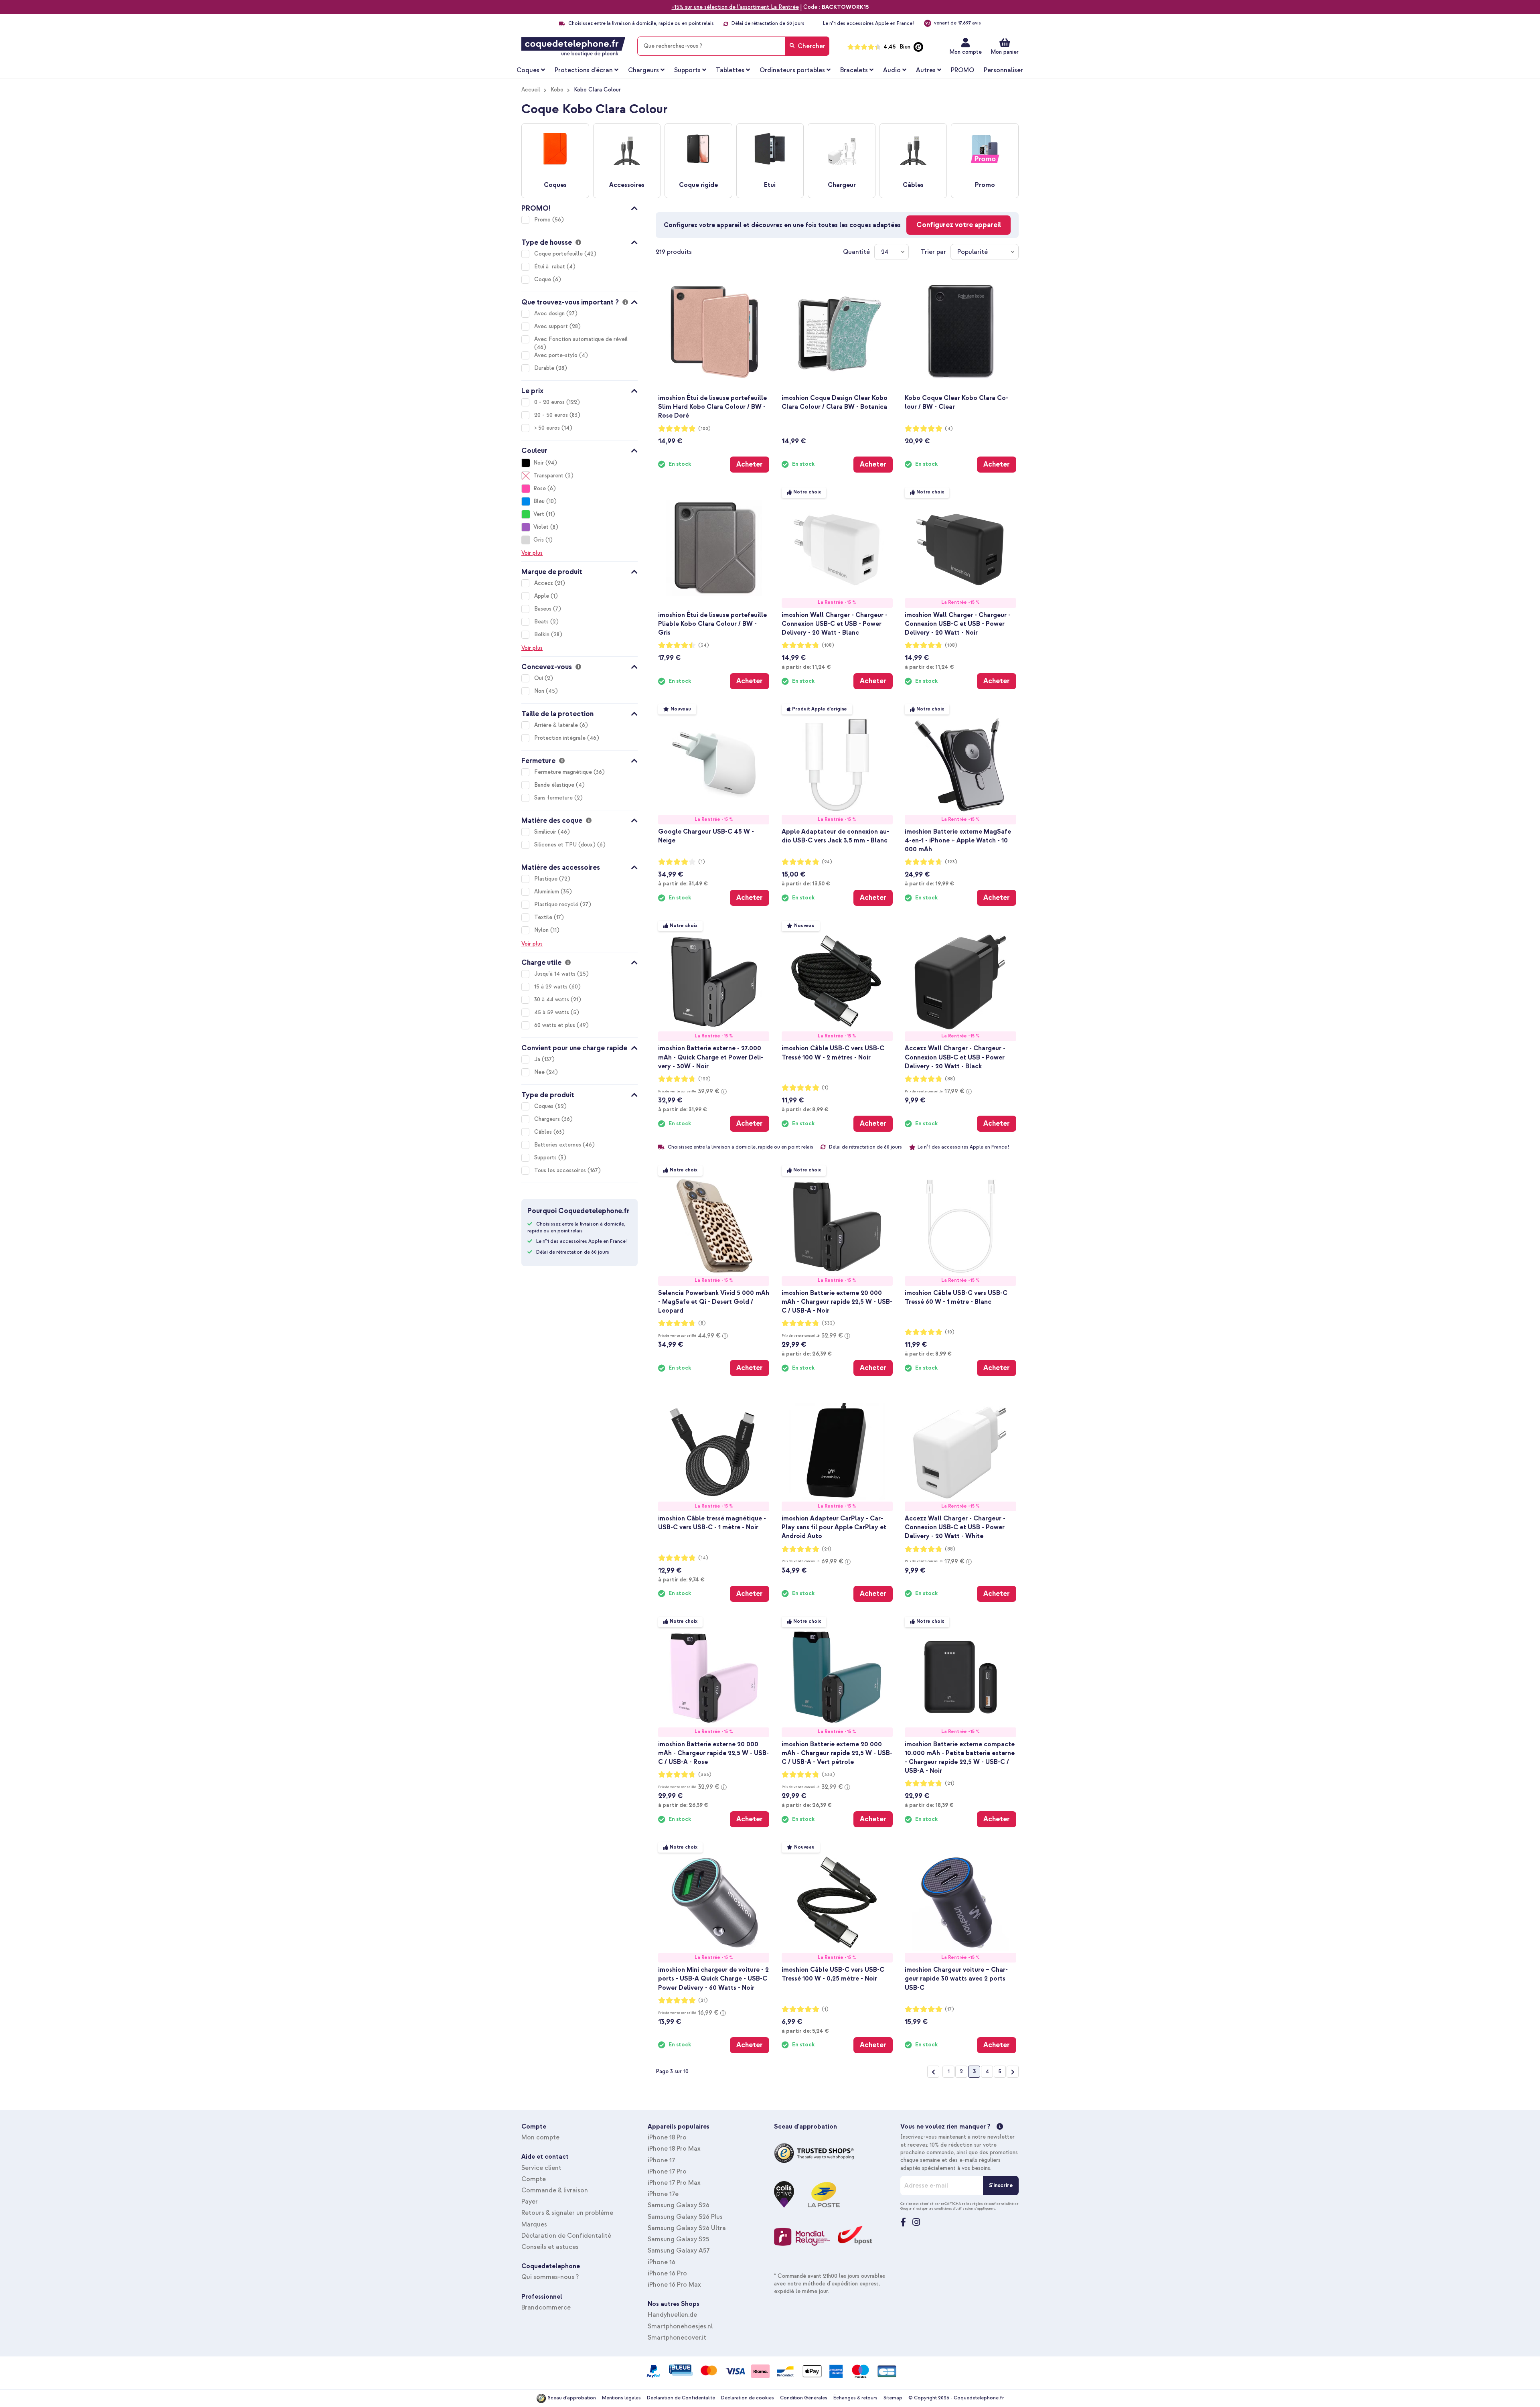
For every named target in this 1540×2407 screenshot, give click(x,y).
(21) (827, 1549)
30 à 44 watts (552, 1000)
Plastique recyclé (557, 904)
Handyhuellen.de (672, 2315)
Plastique (547, 879)
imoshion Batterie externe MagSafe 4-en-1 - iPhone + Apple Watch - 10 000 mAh (958, 840)
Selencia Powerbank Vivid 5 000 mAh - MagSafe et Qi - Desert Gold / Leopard (714, 1302)
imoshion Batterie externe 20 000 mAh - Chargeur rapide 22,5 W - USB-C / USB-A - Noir (837, 1302)
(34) (704, 645)
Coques (545, 1106)
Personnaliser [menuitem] (1003, 70)
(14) (703, 1558)
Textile (544, 917)
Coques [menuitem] (528, 70)
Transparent (548, 476)
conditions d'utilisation (954, 2208)
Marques (534, 2224)
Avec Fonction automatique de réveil (581, 339)
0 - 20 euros (550, 402)
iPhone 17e (663, 2194)
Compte (534, 2179)
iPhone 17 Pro (667, 2172)
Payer (530, 2202)
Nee (540, 1072)
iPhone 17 (661, 2160)
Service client (541, 2168)
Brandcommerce (546, 2308)
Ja (538, 1059)
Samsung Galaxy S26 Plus (685, 2217)
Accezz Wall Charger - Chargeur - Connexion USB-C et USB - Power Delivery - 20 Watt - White (955, 1527)
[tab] (580, 207)
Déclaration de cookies (748, 2398)
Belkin (543, 634)
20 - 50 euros (552, 415)
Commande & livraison (555, 2190)
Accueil (531, 90)
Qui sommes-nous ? (550, 2277)
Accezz (544, 583)
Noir (539, 463)
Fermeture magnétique (564, 772)
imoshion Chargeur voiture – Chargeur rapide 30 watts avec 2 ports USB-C (956, 1979)
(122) (704, 1079)
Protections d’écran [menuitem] (584, 70)
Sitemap (893, 2398)
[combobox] (733, 46)
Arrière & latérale (557, 725)
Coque (543, 279)
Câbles (544, 1132)
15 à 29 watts (552, 987)
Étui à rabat (550, 267)
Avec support (552, 326)
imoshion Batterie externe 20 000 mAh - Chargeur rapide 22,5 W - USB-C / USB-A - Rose (713, 1753)
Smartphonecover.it (677, 2338)
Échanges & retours (855, 2398)
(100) (704, 429)
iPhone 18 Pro (667, 2137)
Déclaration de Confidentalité (566, 2236)
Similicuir (546, 832)
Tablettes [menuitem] (730, 70)
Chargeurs (548, 1119)
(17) (949, 2009)
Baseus (544, 609)
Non (540, 691)
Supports (546, 1158)
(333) (828, 1323)
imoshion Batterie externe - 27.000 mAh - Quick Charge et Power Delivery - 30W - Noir (711, 1057)
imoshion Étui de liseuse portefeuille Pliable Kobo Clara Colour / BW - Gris (712, 624)
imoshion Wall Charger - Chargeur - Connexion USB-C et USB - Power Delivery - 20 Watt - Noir (958, 624)
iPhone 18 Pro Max (674, 2149)
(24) (827, 862)
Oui (539, 678)
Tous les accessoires (561, 1170)
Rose (540, 488)
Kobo (557, 90)
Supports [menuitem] (687, 70)
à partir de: (806, 667)
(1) (702, 862)
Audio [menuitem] (892, 70)
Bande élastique (555, 785)
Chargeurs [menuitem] (643, 70)
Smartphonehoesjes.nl (680, 2326)
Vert (539, 514)
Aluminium (547, 892)
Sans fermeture (554, 798)
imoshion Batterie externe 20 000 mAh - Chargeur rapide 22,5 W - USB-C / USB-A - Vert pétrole (837, 1753)
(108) (828, 645)
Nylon (542, 930)
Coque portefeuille (559, 254)
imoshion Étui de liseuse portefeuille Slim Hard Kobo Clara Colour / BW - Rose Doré (712, 407)
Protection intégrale (561, 738)
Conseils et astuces (550, 2247)
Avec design (550, 314)
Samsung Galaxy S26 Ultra (687, 2228)
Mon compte (966, 52)
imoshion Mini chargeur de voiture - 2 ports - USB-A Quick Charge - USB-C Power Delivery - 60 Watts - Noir (713, 1979)
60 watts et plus (555, 1025)
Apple (542, 596)
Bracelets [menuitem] (854, 70)
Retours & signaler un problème (567, 2213)
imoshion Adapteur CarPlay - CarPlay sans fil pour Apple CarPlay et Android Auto (834, 1527)
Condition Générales (804, 2398)
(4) (949, 429)
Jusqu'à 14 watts (556, 974)
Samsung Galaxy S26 (679, 2205)
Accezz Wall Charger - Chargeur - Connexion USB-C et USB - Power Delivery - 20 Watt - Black (955, 1057)
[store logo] (573, 47)
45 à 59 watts (552, 1012)
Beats (542, 622)
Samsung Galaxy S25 (678, 2239)
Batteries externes (558, 1145)
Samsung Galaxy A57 (679, 2251)
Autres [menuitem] (926, 70)
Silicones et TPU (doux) (566, 845)
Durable (545, 368)
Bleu (539, 501)
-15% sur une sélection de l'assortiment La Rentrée (735, 7)
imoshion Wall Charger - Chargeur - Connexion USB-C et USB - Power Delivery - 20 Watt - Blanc (835, 624)
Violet (541, 527)
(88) (950, 1079)
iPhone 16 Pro (667, 2273)
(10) (950, 1332)
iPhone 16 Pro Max (674, 2285)
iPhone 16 (662, 2262)
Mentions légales (621, 2398)
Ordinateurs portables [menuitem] (792, 70)
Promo (543, 220)
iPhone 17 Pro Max (674, 2183)
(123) (951, 862)
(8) (702, 1323)
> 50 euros (548, 428)
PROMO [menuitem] (962, 70)
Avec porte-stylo (557, 355)
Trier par (933, 252)
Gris (539, 540)
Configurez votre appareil (959, 225)
